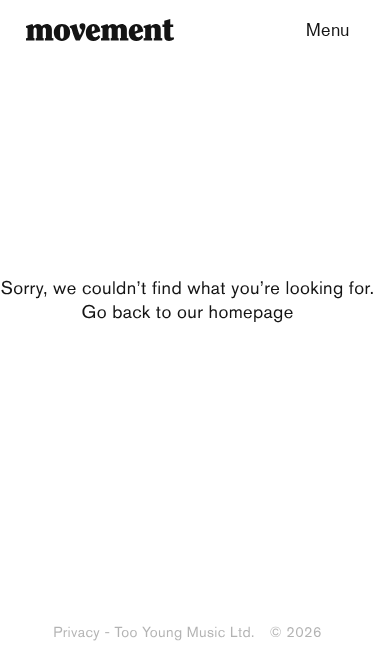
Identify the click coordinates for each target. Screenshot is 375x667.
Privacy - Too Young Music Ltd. (154, 632)
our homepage (235, 311)
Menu (327, 29)
